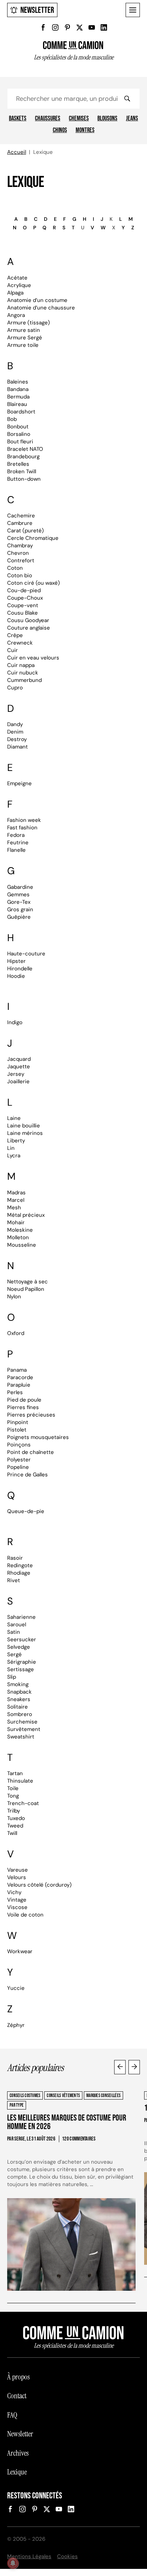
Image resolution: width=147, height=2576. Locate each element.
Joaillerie (18, 1081)
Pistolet (17, 1430)
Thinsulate (20, 1781)
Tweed (15, 1826)
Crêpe (15, 635)
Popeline (18, 1467)
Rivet (14, 1580)
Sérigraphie (22, 1662)
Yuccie (16, 1988)
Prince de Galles (27, 1475)
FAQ (12, 2415)
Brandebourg (23, 457)
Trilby (14, 1811)
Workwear (20, 1951)
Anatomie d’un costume (37, 300)
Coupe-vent (23, 605)
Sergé (14, 1654)
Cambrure (20, 523)
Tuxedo (16, 1818)
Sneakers (19, 1699)
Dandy (15, 724)
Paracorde (20, 1377)
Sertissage (21, 1669)
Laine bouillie (24, 1126)
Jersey (16, 1074)
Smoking (18, 1684)
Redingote (20, 1565)
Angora (16, 315)
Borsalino (19, 434)
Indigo (15, 1022)
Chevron (18, 553)
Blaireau (17, 404)
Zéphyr (16, 2025)
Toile (13, 1788)
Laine (14, 1118)
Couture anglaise (29, 628)
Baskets (18, 119)
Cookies (67, 2556)
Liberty (16, 1141)
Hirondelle (20, 969)
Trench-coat (23, 1803)
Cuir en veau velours (33, 658)
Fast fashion (22, 828)
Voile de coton (25, 1915)
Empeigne (19, 783)
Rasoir (15, 1558)
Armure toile (23, 345)
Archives (18, 2453)
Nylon (14, 1297)
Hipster (16, 961)
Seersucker (22, 1639)
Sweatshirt (21, 1737)
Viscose (17, 1907)
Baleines (18, 382)
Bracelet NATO (25, 449)
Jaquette (19, 1067)
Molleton (18, 1237)
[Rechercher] (127, 99)
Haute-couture (26, 954)
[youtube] (92, 27)
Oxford (16, 1333)
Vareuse (17, 1870)
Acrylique (19, 285)
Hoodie (16, 976)
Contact (17, 2396)
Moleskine (20, 1230)
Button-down (24, 479)
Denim (15, 732)
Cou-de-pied (24, 590)
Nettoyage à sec (27, 1282)
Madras (16, 1193)
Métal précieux (26, 1215)
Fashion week (24, 820)
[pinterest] (67, 27)
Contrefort (21, 560)
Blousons (107, 119)
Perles (15, 1392)
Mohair (16, 1222)
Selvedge (19, 1647)
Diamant (17, 747)
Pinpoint (18, 1422)
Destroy (17, 739)
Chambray (20, 546)
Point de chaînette (31, 1452)
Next (134, 2067)
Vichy (14, 1892)
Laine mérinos (25, 1133)
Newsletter (37, 10)
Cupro (15, 688)
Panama (17, 1370)
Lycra (14, 1156)
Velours (17, 1877)
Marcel (16, 1200)
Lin (11, 1148)
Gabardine (20, 887)
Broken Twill (22, 471)
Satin (14, 1632)
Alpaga (15, 293)
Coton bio (20, 575)
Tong (13, 1796)
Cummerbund (24, 680)
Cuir (12, 650)
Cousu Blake (22, 613)
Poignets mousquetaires (38, 1437)
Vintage (17, 1900)
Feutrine (18, 843)
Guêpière (19, 917)
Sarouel (17, 1625)
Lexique (17, 2472)
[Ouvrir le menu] (133, 10)
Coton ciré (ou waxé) (34, 583)
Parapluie (19, 1385)
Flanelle (16, 850)
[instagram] (55, 27)
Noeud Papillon (26, 1289)
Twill (12, 1833)
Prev (120, 2067)
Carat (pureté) (26, 531)
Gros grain (20, 909)
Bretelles (18, 464)
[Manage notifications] (13, 2563)
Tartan (15, 1773)
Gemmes (18, 895)
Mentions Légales (29, 2556)
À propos (18, 2377)
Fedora (16, 835)
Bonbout (18, 427)
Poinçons (19, 1445)
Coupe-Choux (25, 598)
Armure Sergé (25, 338)
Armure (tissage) (29, 323)
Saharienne (21, 1617)
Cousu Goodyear (28, 620)
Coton (15, 568)
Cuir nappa (21, 665)
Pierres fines (23, 1407)
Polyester (19, 1460)
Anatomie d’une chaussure (41, 308)
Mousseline (22, 1245)
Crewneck (20, 643)
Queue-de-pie (26, 1511)
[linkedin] (104, 27)
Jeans (132, 119)
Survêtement (24, 1729)
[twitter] (80, 27)
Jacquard (19, 1059)
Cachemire (21, 516)
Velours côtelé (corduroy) (39, 1885)
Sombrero (20, 1714)
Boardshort (21, 412)
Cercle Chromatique (33, 538)
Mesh (14, 1208)
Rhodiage (19, 1573)
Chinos (60, 130)
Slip (12, 1677)
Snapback (19, 1692)
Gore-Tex (19, 902)
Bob (12, 419)
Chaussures (48, 119)
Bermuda (18, 397)
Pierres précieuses (31, 1415)
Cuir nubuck (23, 673)
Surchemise (22, 1722)
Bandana (18, 389)
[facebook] (43, 27)
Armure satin (24, 330)
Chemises (79, 119)
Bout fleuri (20, 442)
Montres (85, 130)
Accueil (17, 152)
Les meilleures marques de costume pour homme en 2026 (67, 2122)
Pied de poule (24, 1400)
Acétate (17, 278)
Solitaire (17, 1707)
